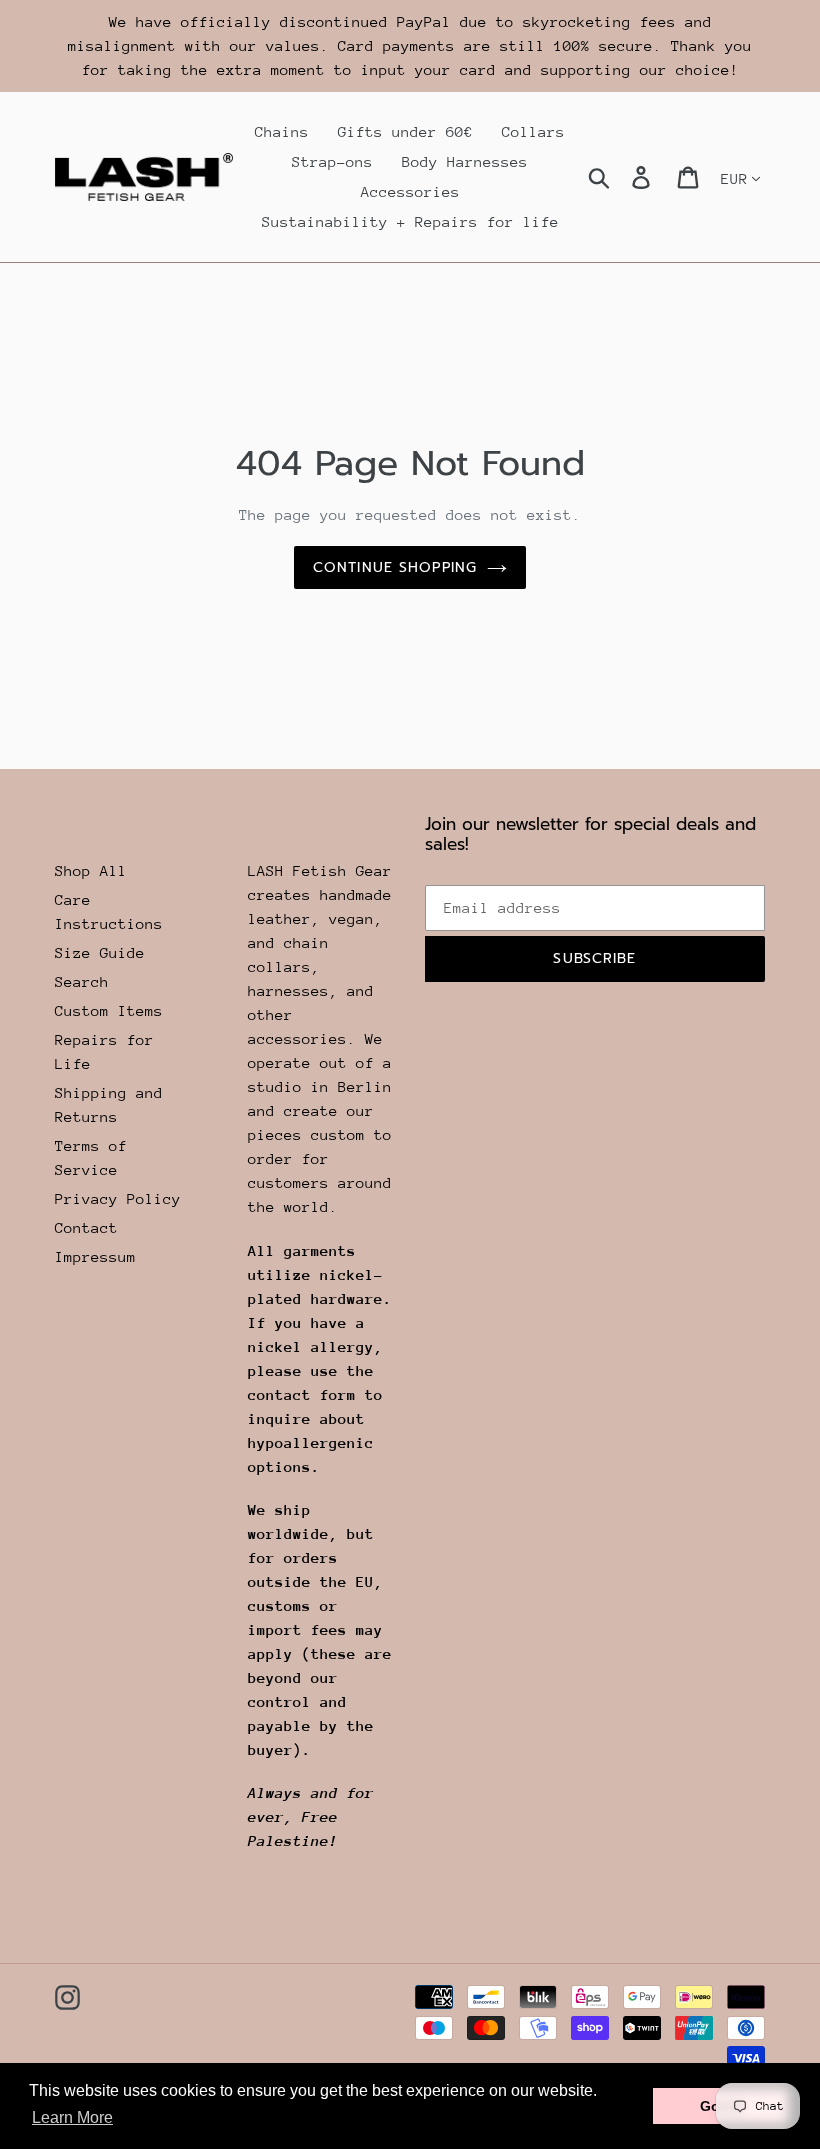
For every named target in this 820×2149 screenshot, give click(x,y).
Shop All (91, 870)
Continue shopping (395, 567)
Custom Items (109, 1010)
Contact (86, 1227)
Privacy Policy (118, 1198)
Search (82, 981)
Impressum (95, 1256)
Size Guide (100, 952)
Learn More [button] (72, 2117)
